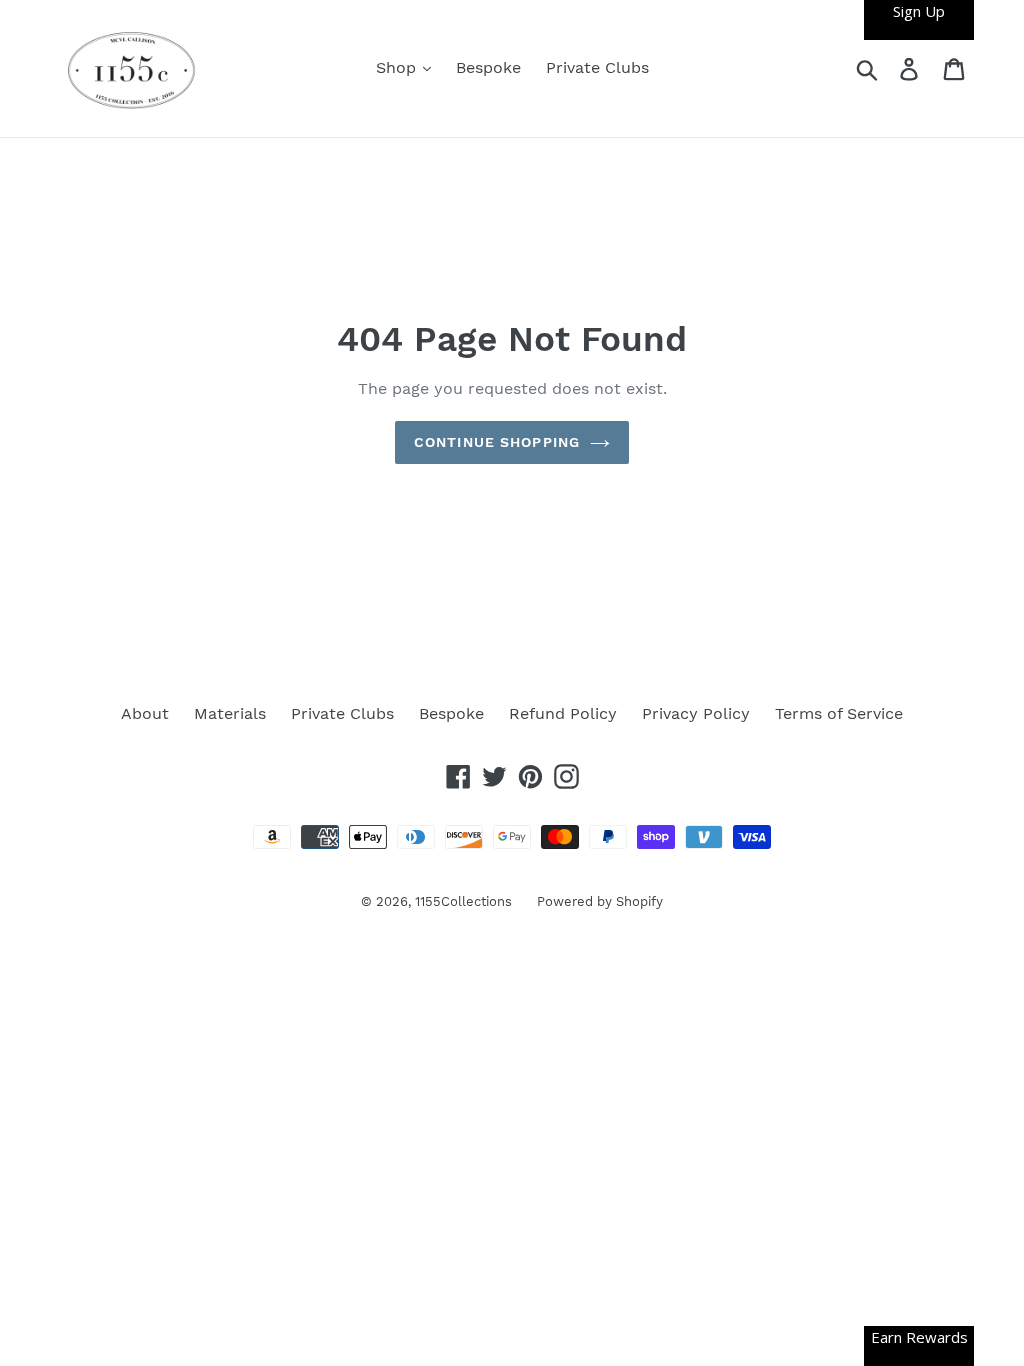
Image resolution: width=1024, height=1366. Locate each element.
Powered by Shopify (600, 901)
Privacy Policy (696, 713)
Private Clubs (597, 67)
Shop (398, 67)
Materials (230, 713)
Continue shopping (497, 442)
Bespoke (488, 67)
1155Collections (463, 901)
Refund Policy (563, 713)
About (145, 713)
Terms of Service (839, 713)
